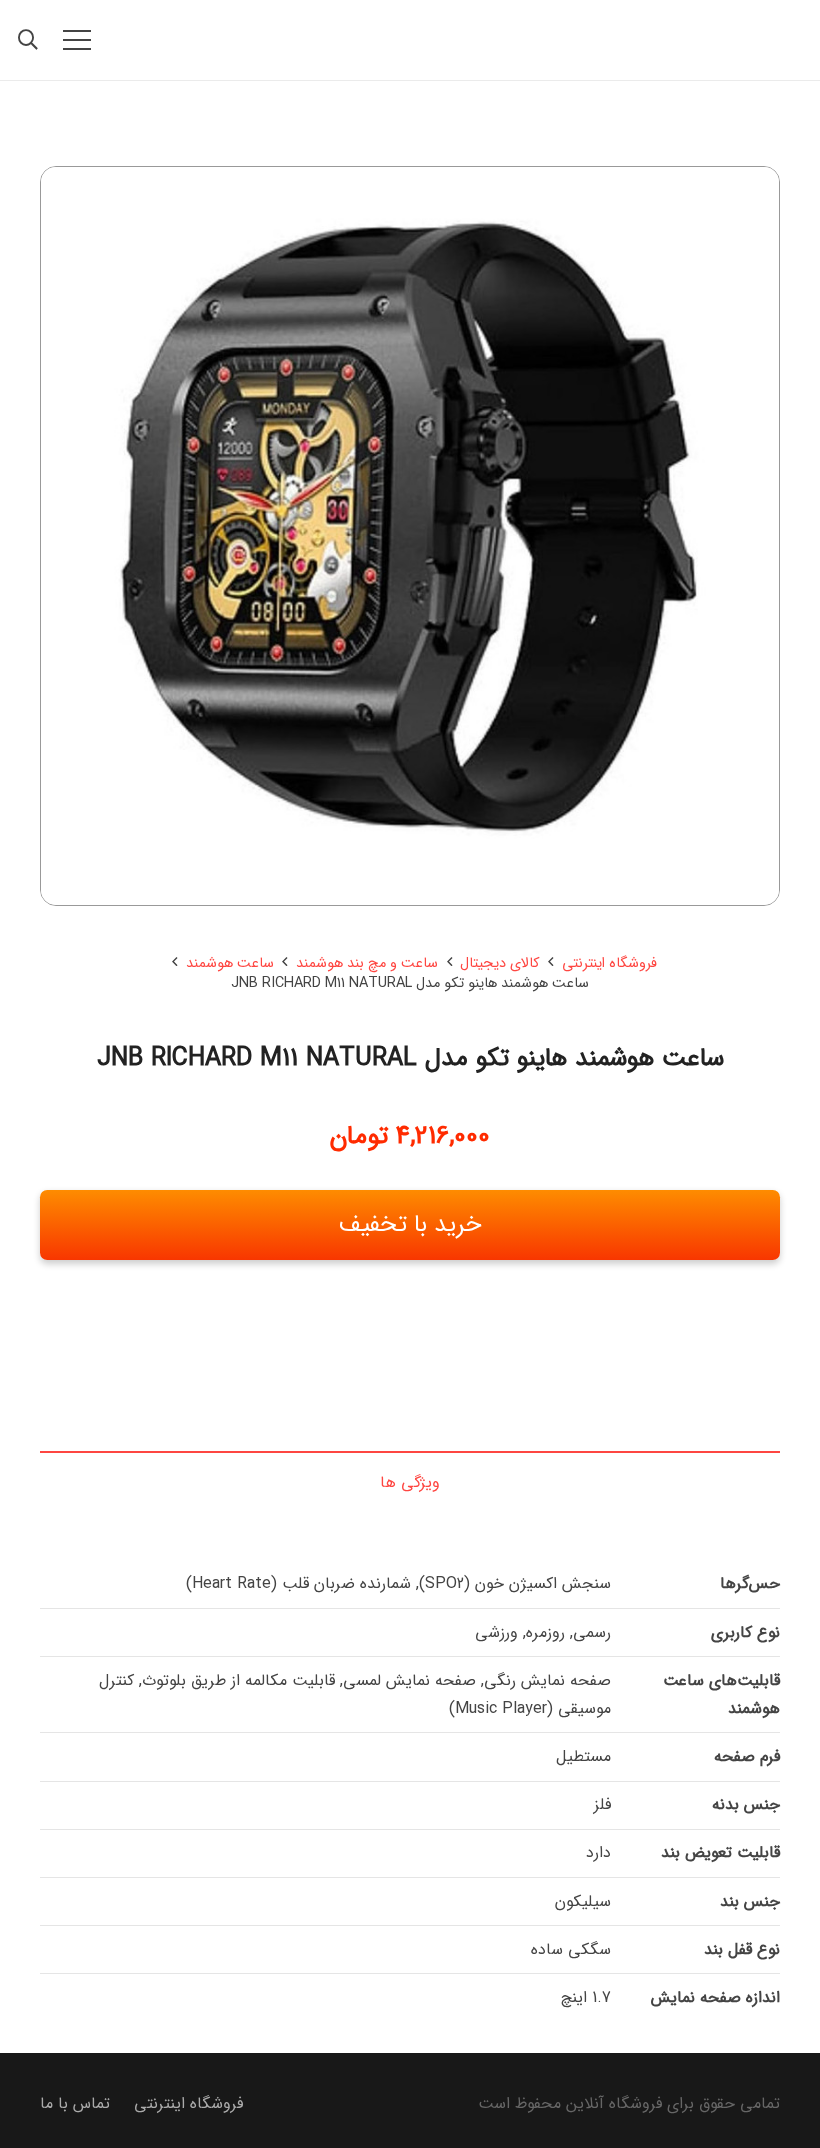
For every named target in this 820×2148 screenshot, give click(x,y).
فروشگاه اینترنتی (609, 963)
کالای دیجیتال (499, 963)
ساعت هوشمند (230, 963)
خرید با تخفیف (410, 1225)
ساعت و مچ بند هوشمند (367, 963)
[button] (77, 40)
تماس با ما (75, 2103)
